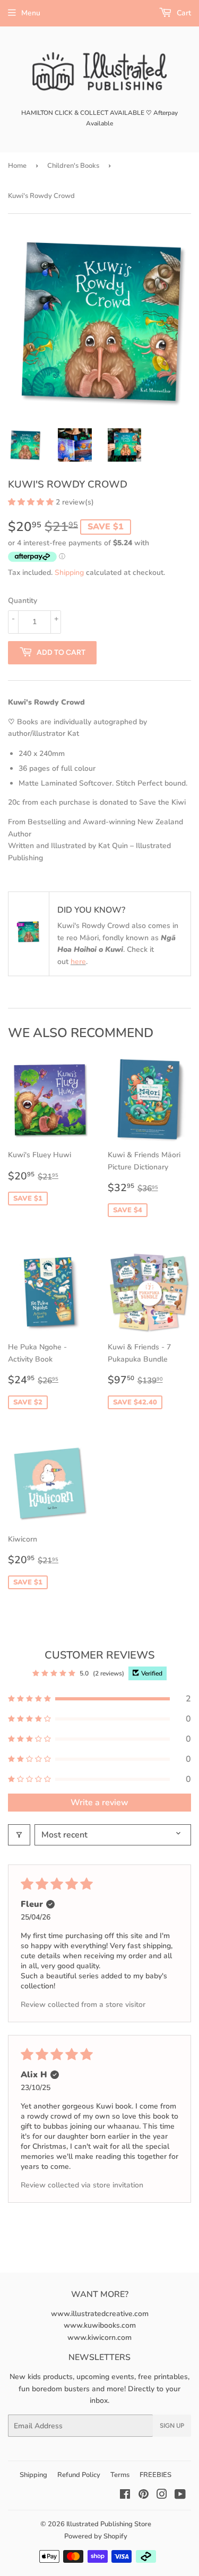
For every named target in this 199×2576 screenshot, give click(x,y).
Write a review (99, 1803)
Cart (183, 13)
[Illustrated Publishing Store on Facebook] (125, 2496)
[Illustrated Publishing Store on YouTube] (180, 2496)
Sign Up (172, 2426)
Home (17, 166)
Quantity (23, 601)
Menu (31, 13)
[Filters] (19, 1835)
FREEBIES (155, 2475)
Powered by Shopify (96, 2536)
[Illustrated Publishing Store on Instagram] (162, 2496)
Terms (120, 2475)
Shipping (69, 573)
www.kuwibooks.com (100, 2325)
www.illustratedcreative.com (100, 2314)
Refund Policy (79, 2475)
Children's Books (73, 166)
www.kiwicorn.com (99, 2338)
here (78, 962)
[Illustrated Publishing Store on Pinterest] (144, 2496)
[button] (32, 502)
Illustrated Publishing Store (109, 2524)
